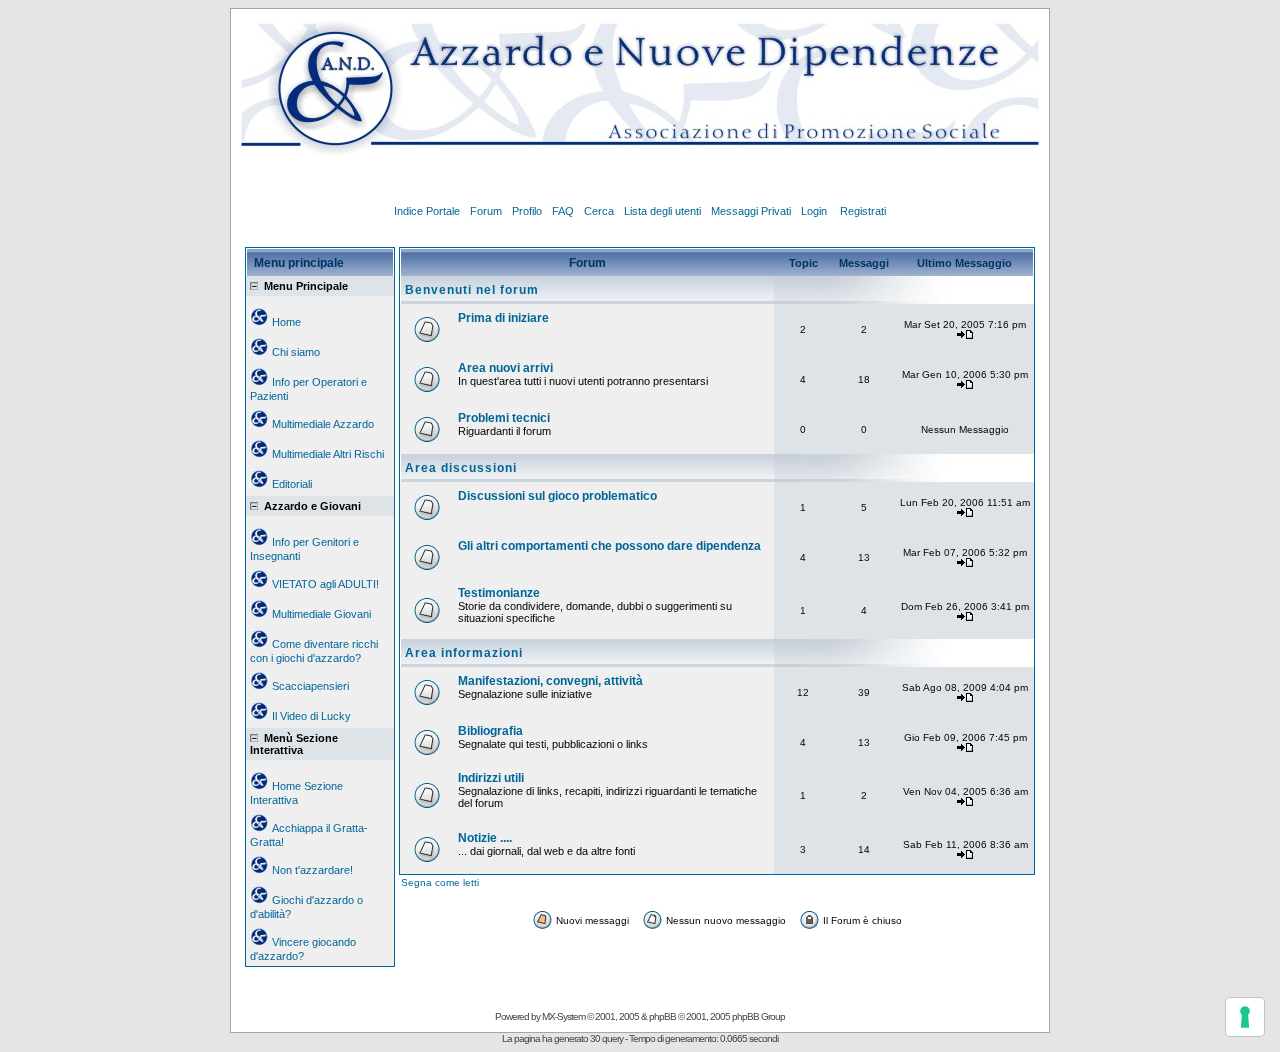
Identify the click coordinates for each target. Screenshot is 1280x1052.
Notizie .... (485, 838)
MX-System (563, 1016)
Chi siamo (296, 352)
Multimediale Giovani (321, 614)
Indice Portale (427, 211)
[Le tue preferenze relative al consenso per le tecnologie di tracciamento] (1245, 1017)
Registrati (863, 211)
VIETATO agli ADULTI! (325, 584)
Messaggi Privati (751, 211)
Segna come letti (440, 882)
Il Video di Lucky (311, 716)
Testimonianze (499, 593)
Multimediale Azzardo (323, 424)
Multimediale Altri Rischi (328, 454)
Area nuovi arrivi (505, 368)
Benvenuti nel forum (472, 290)
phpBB (662, 1016)
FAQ (563, 211)
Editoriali (292, 484)
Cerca (599, 211)
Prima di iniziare (503, 318)
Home (286, 322)
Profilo (527, 211)
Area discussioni (461, 468)
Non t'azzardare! (312, 870)
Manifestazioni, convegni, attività (550, 681)
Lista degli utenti (662, 211)
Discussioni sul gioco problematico (557, 496)
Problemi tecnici (504, 418)
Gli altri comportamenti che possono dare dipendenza (609, 546)
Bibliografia (490, 731)
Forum (486, 211)
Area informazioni (464, 653)
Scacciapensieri (310, 686)
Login (815, 211)
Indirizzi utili (491, 778)
